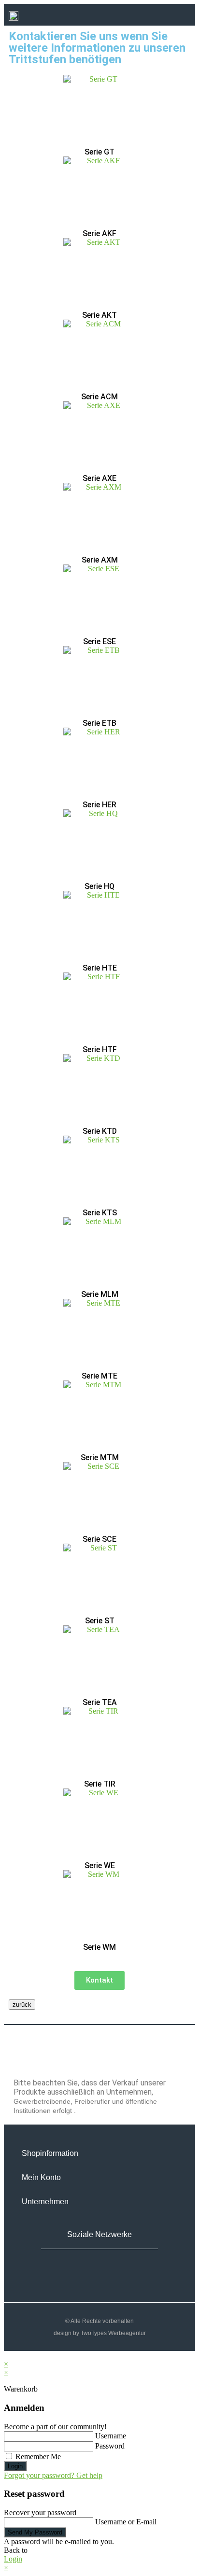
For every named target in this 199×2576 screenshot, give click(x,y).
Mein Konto (41, 2177)
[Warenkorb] (146, 16)
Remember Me (37, 2456)
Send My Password (35, 2532)
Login (15, 2466)
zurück (22, 2005)
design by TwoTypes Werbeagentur (100, 2333)
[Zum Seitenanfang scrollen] (7, 2355)
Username (111, 2436)
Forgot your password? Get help (53, 2475)
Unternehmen (45, 2202)
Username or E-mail (126, 2522)
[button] (172, 16)
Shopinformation (50, 2153)
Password (110, 2446)
